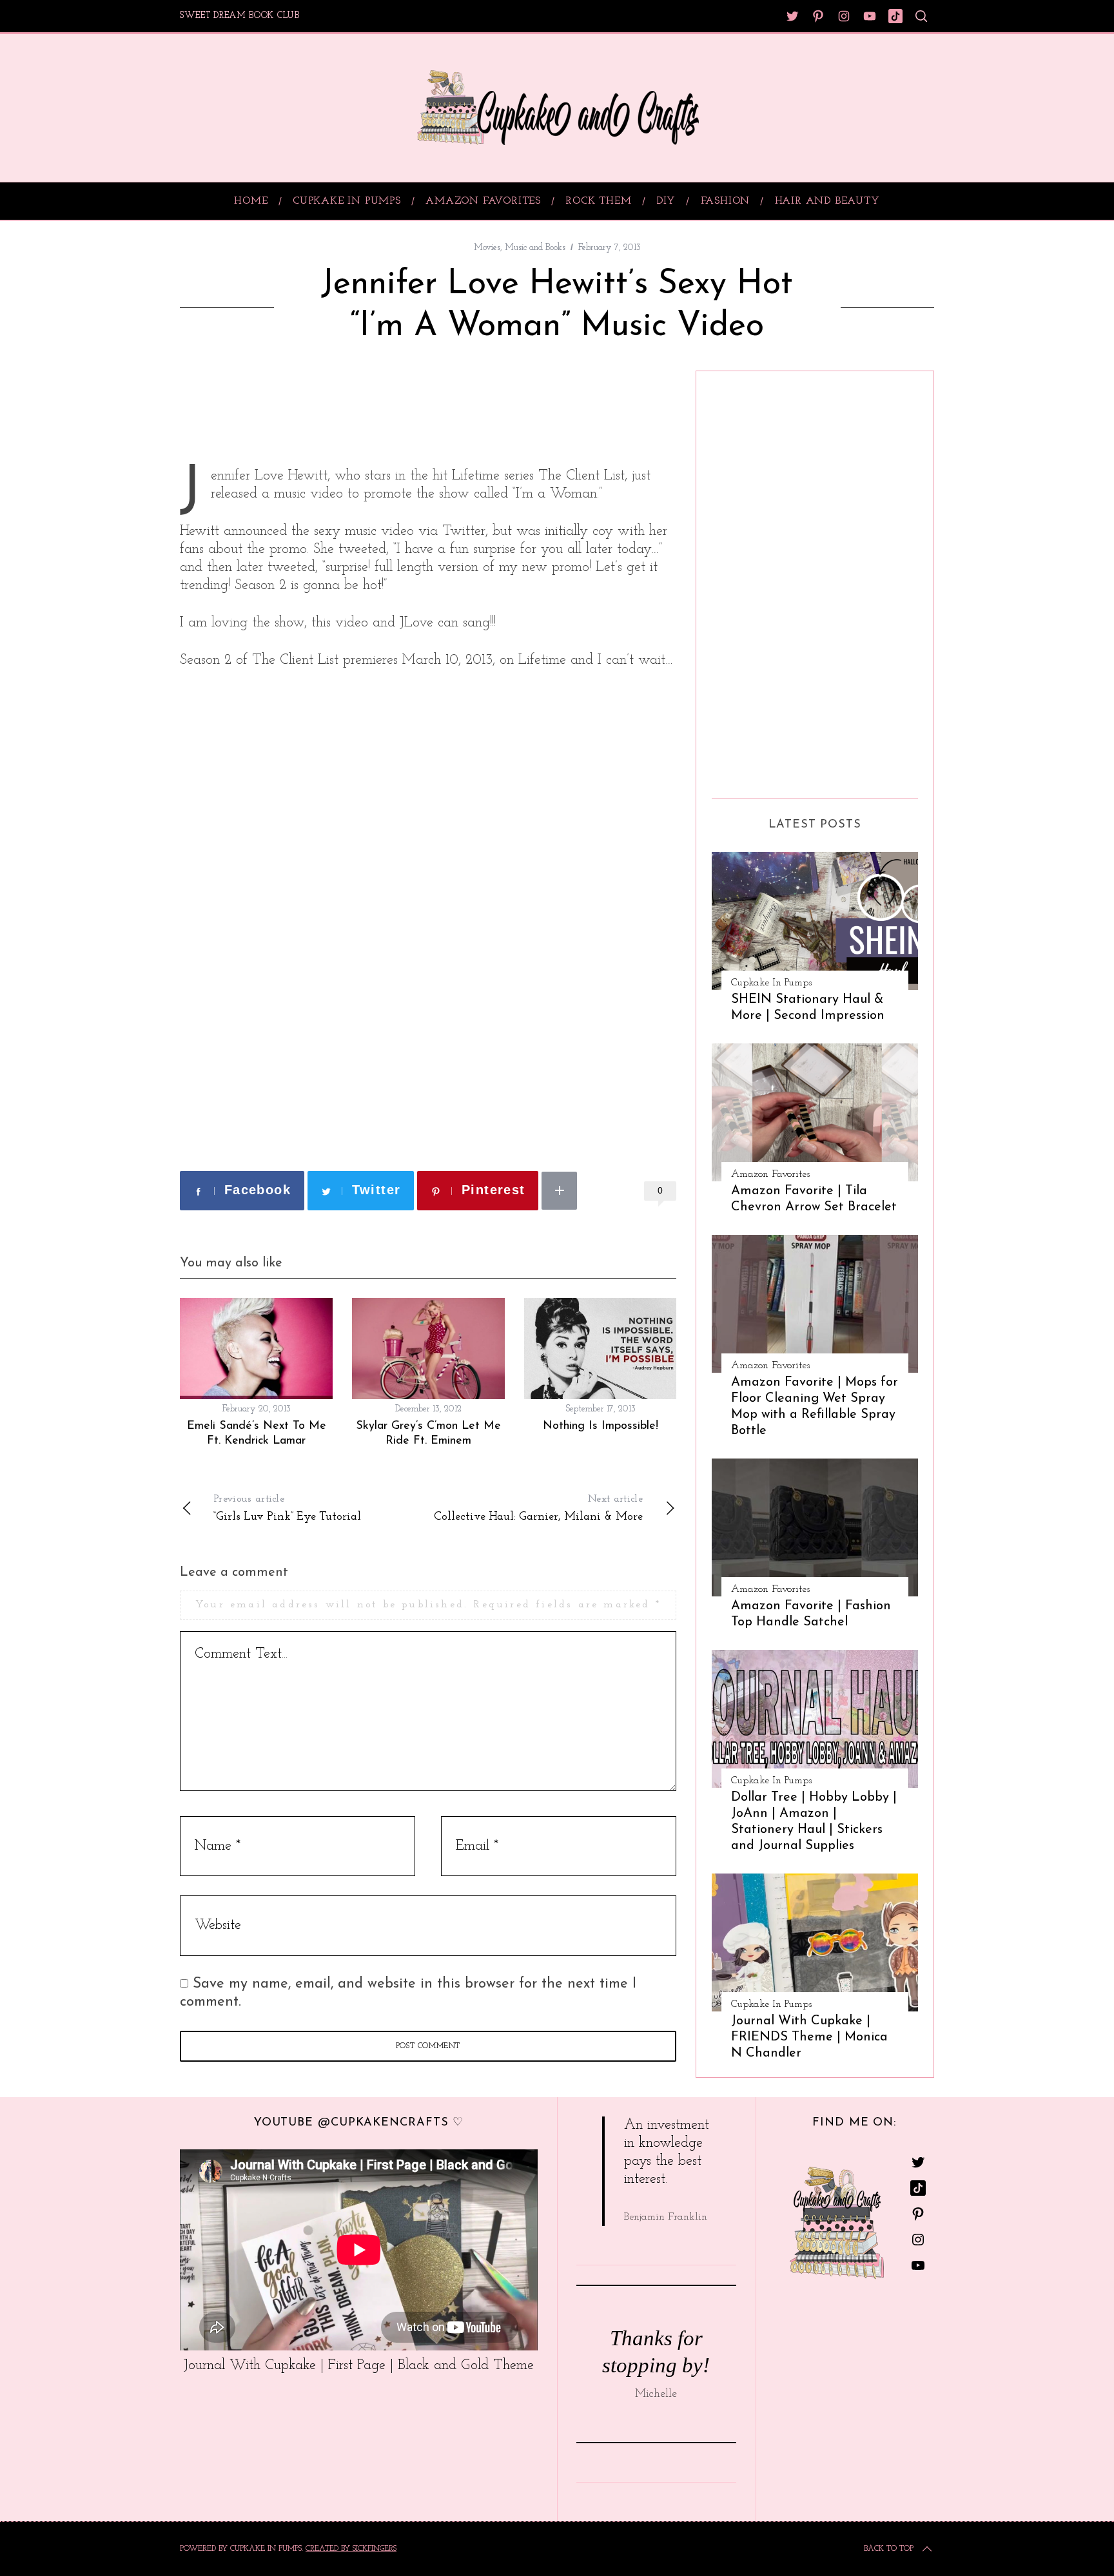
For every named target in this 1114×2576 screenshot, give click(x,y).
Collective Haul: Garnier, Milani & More (538, 1508)
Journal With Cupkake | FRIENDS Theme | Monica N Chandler (809, 2037)
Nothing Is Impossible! (601, 1426)
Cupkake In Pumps (771, 983)
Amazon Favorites (770, 1174)
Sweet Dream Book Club (240, 16)
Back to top (889, 2549)
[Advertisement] (331, 409)
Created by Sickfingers (351, 2549)
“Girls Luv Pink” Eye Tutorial (287, 1508)
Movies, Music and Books (520, 248)
